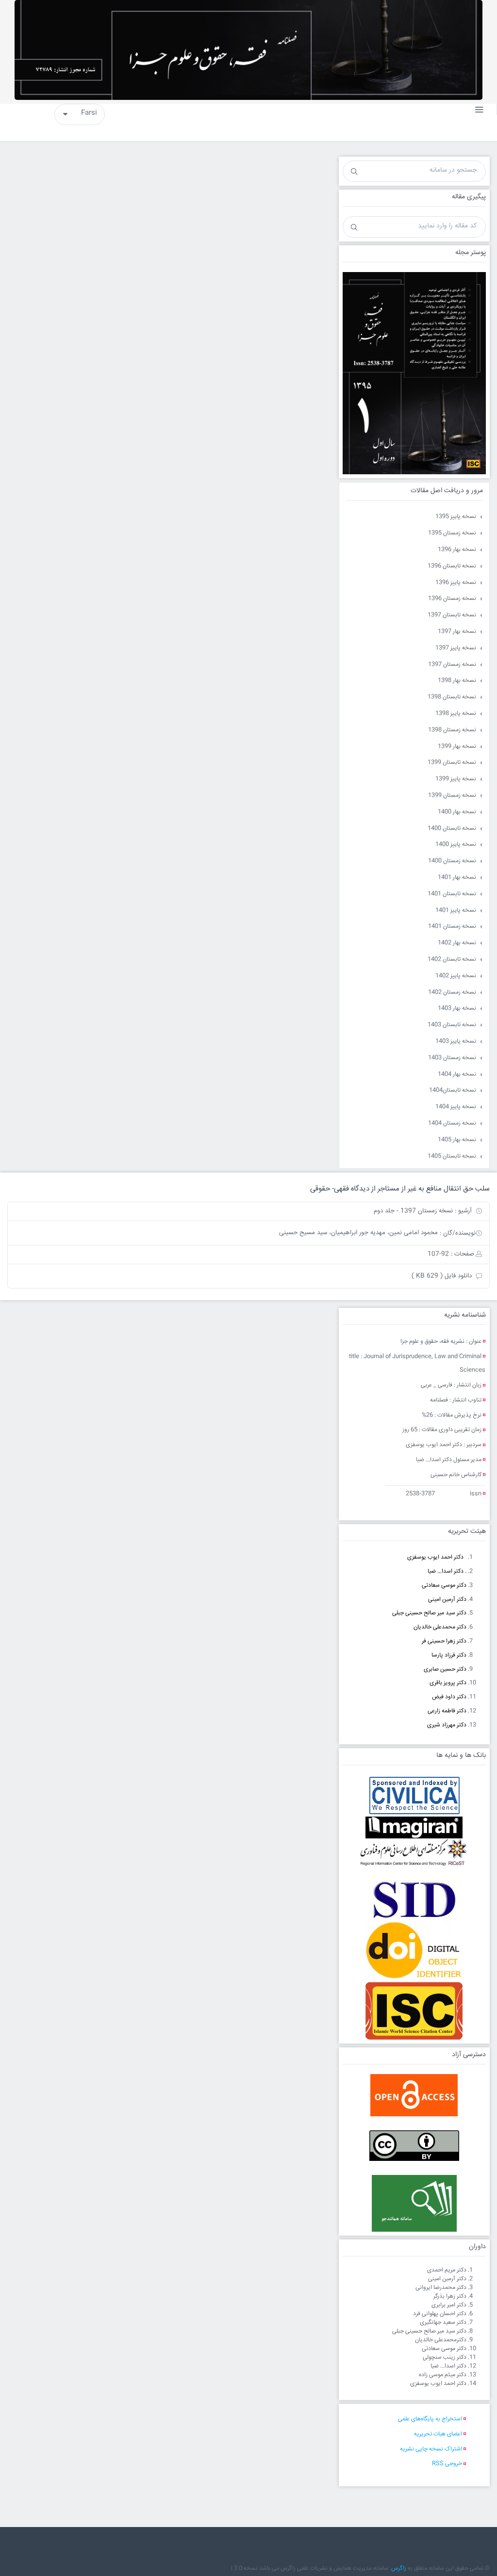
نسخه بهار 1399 (457, 747)
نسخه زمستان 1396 (452, 599)
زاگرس (399, 2568)
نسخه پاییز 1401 (456, 910)
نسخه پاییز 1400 (456, 845)
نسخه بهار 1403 (457, 1008)
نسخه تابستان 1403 (452, 1025)
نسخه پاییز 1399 (456, 779)
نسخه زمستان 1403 (452, 1058)
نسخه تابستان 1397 (452, 615)
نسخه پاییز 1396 (456, 583)
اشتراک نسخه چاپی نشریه (431, 2449)
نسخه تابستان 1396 (452, 566)
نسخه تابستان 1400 (452, 829)
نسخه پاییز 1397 (456, 648)
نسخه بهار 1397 (457, 632)
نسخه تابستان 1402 (452, 959)
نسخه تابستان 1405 (452, 1156)
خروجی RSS (447, 2464)
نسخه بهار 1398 (457, 681)
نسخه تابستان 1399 (452, 763)
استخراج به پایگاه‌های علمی (430, 2419)
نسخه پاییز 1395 (456, 517)
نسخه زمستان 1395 (452, 533)
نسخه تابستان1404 (453, 1090)
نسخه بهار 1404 (457, 1074)
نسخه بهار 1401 (457, 877)
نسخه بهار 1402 (457, 943)
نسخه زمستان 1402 (452, 992)
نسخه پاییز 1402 (456, 976)
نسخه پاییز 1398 (456, 714)
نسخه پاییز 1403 (456, 1041)
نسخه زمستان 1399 (452, 796)
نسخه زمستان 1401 (452, 926)
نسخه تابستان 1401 (452, 894)
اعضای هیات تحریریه (438, 2434)
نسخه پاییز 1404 (456, 1107)
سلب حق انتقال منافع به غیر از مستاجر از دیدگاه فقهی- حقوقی (400, 1189)
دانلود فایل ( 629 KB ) (442, 1276)
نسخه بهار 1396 (457, 550)
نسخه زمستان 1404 (452, 1123)
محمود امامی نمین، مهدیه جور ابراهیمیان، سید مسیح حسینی (358, 1233)
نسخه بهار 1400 (457, 812)
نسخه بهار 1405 (457, 1140)
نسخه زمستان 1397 (452, 665)
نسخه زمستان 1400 (452, 861)
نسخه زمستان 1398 (452, 730)
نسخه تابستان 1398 (452, 697)
